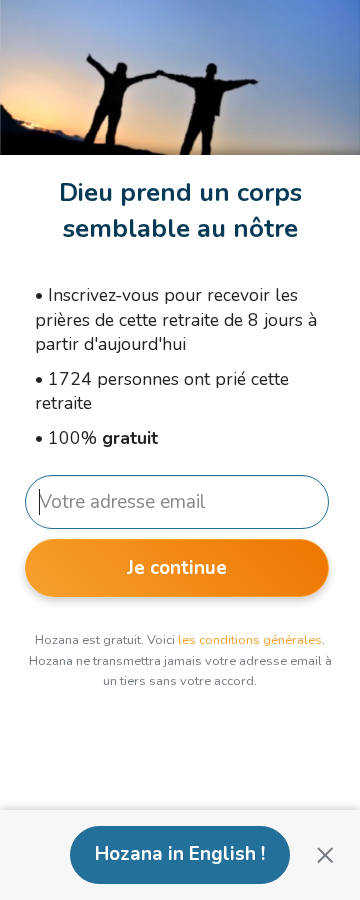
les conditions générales (250, 640)
